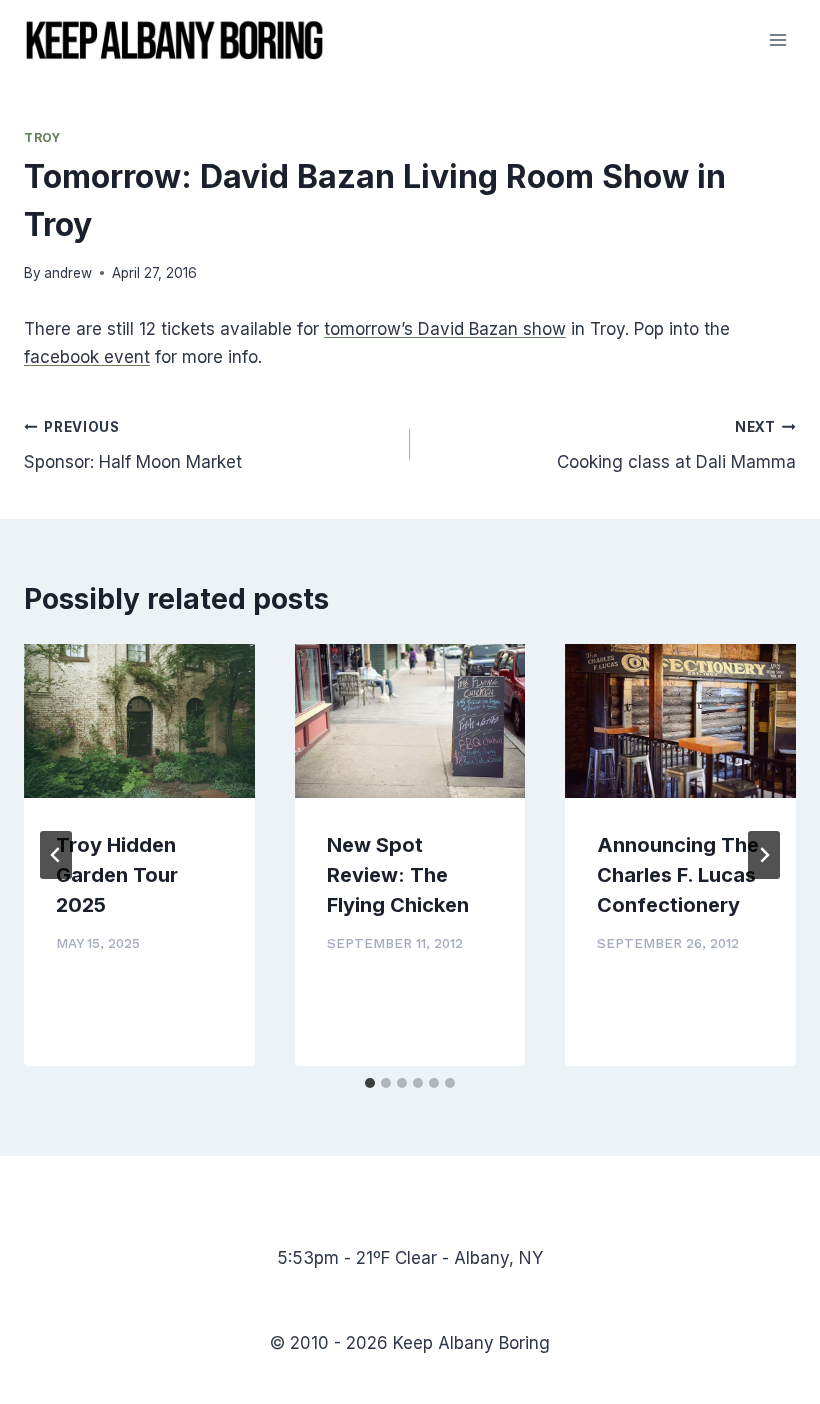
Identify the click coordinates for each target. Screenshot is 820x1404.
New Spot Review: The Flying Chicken (398, 875)
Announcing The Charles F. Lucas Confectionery (678, 875)
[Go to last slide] (56, 855)
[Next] (764, 855)
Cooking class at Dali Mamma (676, 445)
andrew (68, 273)
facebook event (87, 357)
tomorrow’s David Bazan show (445, 329)
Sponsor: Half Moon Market (133, 445)
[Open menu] (777, 39)
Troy (42, 137)
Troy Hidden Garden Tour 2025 (117, 875)
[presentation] (139, 721)
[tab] (370, 1083)
